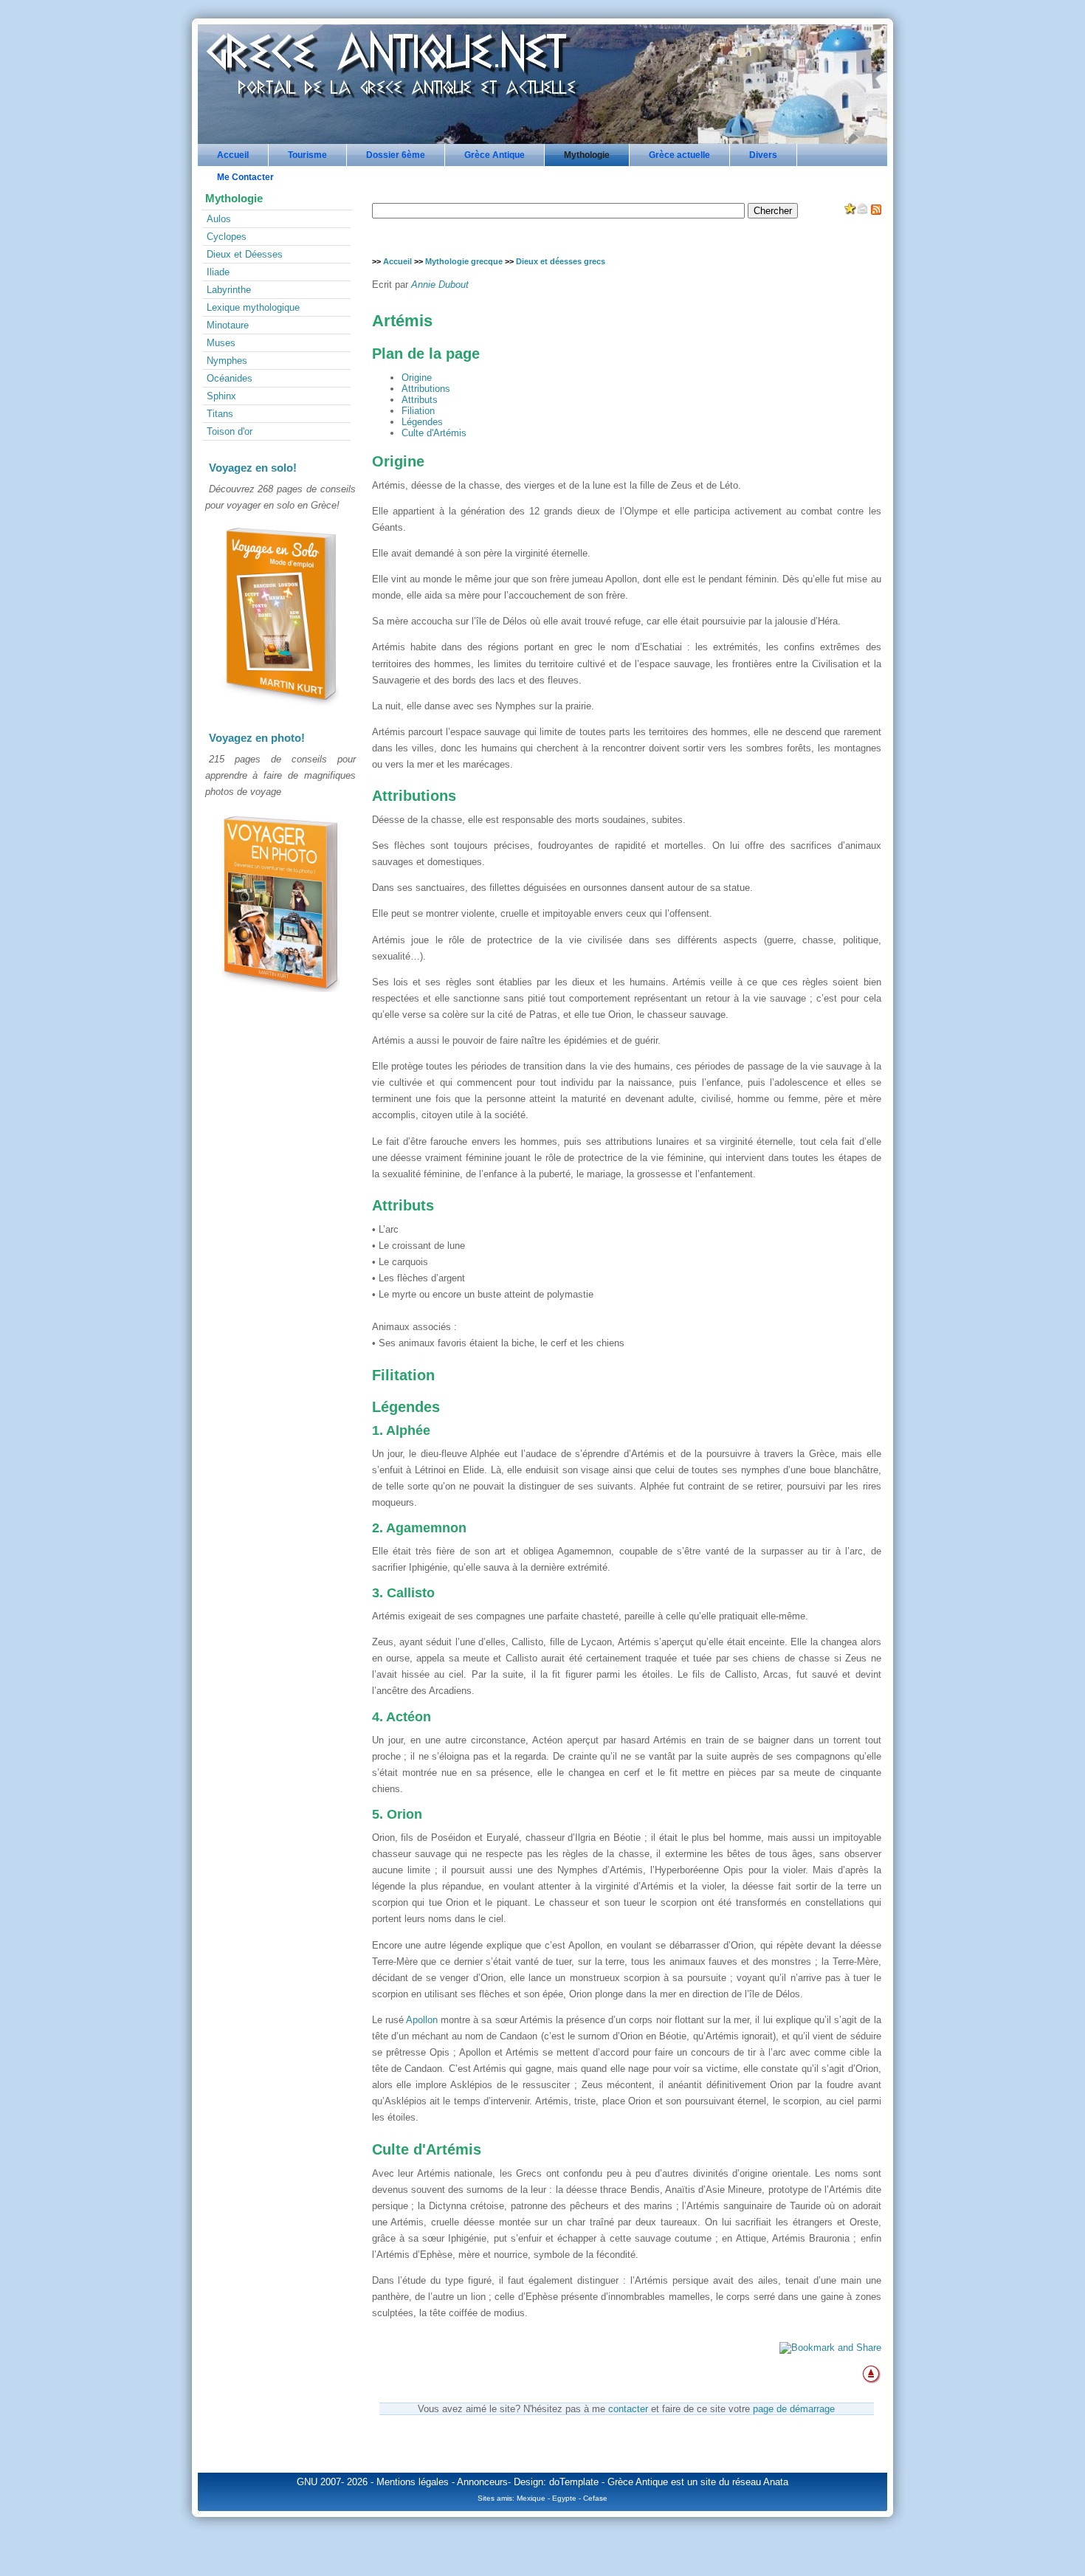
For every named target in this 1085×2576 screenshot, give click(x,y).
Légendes (422, 422)
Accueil (233, 155)
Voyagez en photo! (257, 738)
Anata (776, 2482)
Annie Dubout (440, 285)
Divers (763, 155)
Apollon (422, 2020)
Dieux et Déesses (245, 254)
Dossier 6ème (396, 155)
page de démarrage (794, 2409)
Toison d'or (230, 431)
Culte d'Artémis (434, 433)
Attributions (426, 389)
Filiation (418, 411)
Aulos (219, 219)
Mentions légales (413, 2482)
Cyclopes (227, 237)
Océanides (230, 378)
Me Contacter (245, 177)
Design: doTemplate (556, 2482)
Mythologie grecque (464, 261)
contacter (628, 2409)
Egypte (564, 2498)
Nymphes (227, 361)
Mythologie (587, 155)
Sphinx (221, 396)
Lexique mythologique (253, 307)
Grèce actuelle (679, 155)
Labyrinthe (229, 290)
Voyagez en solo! (253, 468)
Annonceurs (482, 2482)
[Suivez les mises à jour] (876, 211)
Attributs (420, 400)
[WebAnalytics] (280, 1029)
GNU (307, 2482)
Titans (220, 414)
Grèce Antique (495, 155)
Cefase (595, 2498)
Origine (417, 378)
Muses (221, 343)
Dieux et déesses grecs (561, 261)
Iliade (218, 272)
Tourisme (307, 155)
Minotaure (228, 325)
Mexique (531, 2498)
